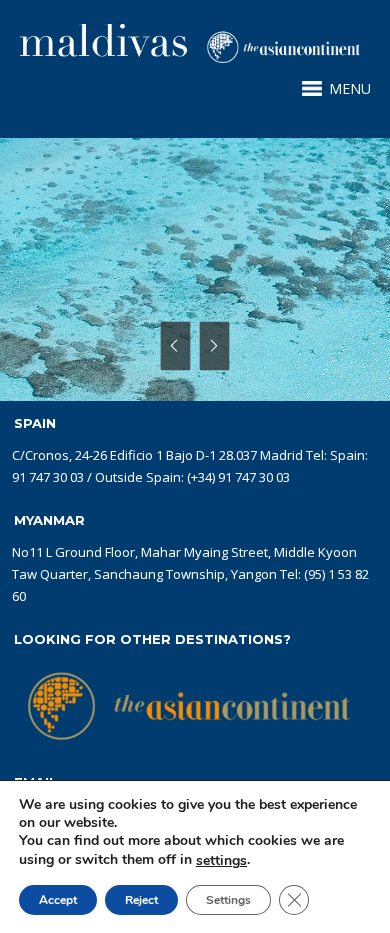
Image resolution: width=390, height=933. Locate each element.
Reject (141, 900)
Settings (228, 900)
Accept (58, 900)
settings (221, 861)
